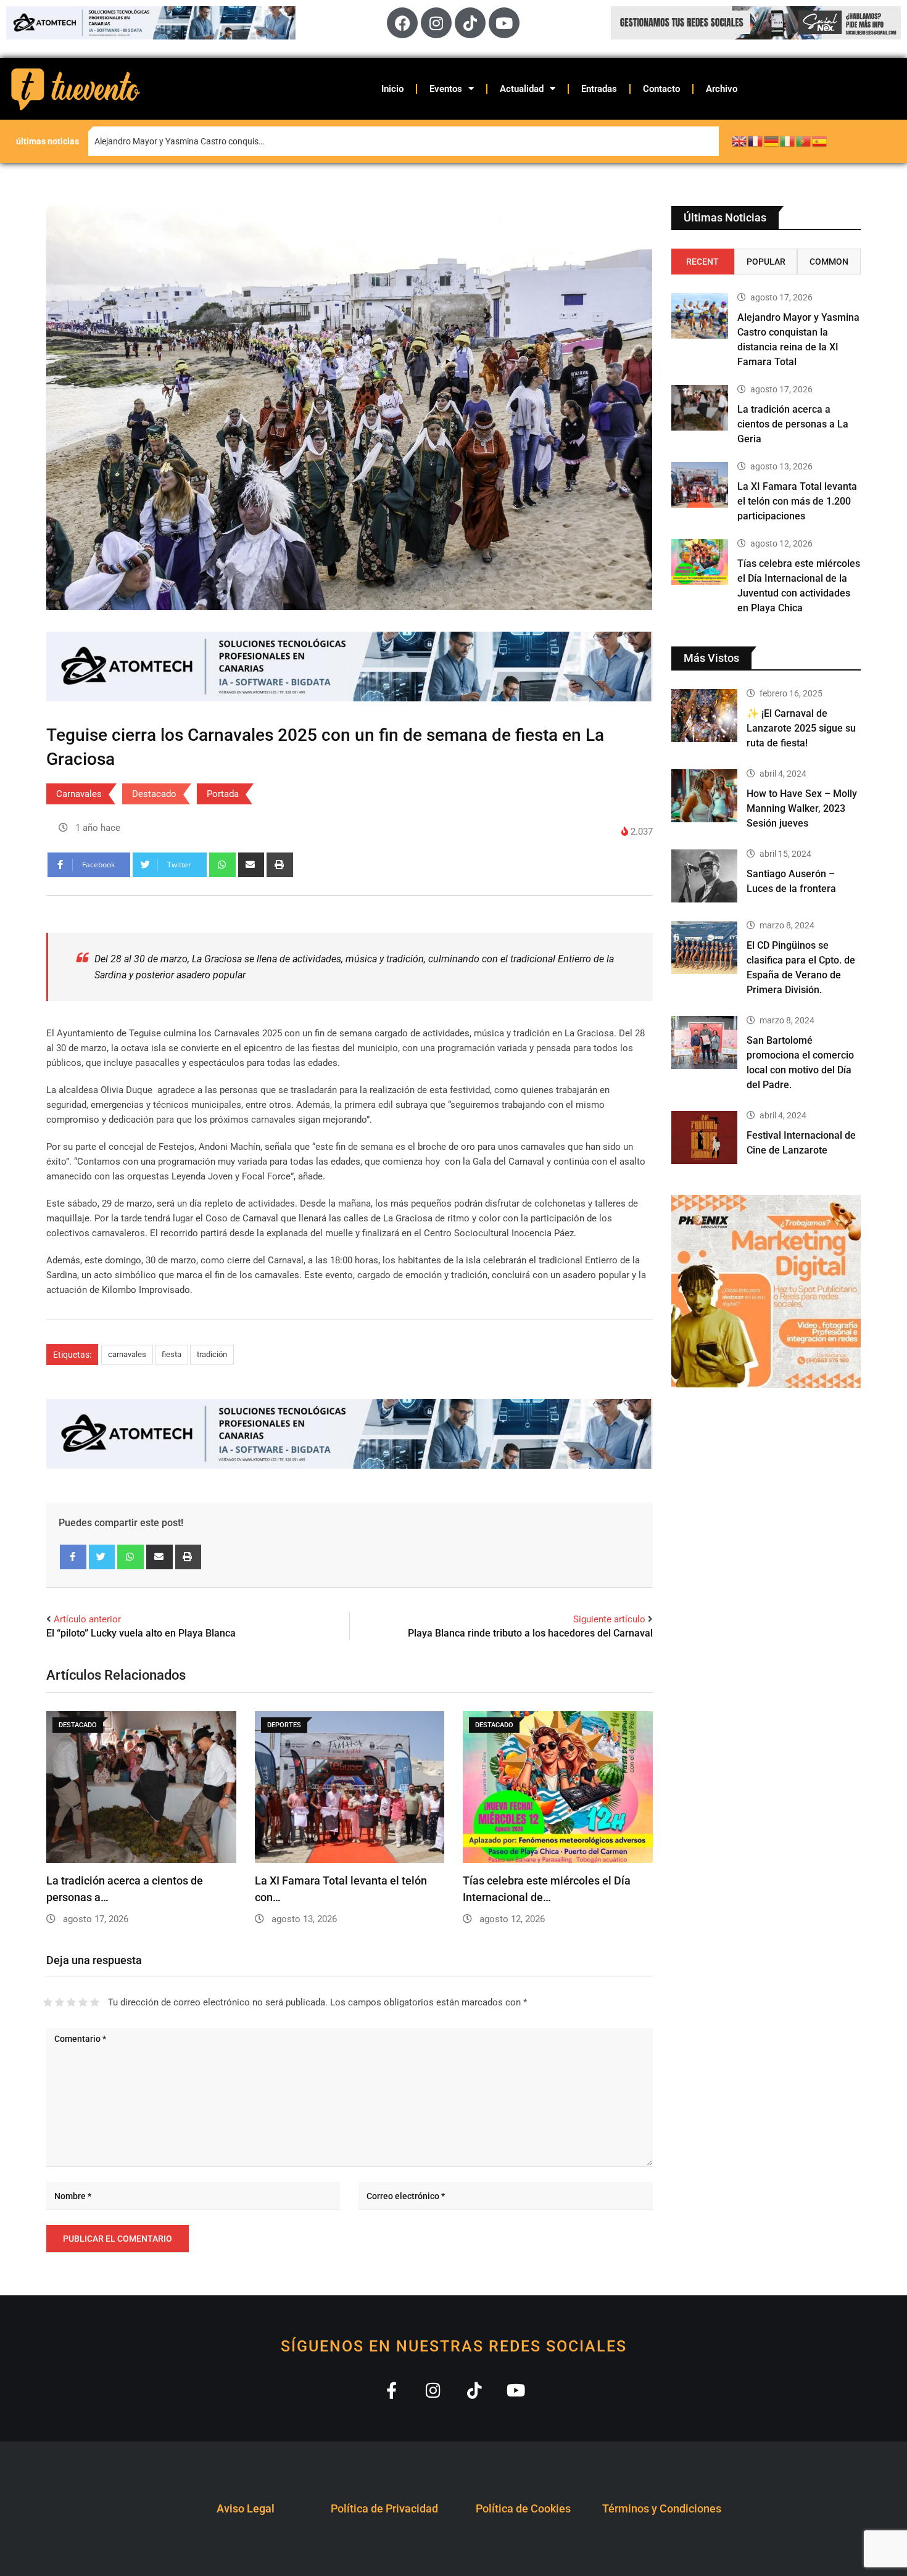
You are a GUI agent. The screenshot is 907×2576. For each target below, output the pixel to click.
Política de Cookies (523, 2508)
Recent (702, 262)
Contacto (661, 89)
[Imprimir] (280, 865)
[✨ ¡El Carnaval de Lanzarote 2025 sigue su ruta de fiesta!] (705, 716)
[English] (740, 141)
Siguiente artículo (609, 1619)
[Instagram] (436, 23)
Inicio (392, 89)
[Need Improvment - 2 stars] (60, 2002)
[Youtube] (504, 23)
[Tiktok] (470, 23)
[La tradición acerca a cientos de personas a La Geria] (700, 408)
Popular (766, 262)
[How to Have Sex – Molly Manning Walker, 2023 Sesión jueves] (705, 796)
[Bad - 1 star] (48, 2002)
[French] (756, 141)
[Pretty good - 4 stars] (83, 2002)
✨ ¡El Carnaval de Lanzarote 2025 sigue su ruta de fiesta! (801, 728)
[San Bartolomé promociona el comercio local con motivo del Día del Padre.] (705, 1042)
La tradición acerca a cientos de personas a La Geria (793, 424)
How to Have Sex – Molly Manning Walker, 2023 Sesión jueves (802, 808)
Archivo (722, 89)
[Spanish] (820, 141)
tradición (212, 1354)
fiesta (172, 1354)
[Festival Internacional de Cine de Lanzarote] (705, 1137)
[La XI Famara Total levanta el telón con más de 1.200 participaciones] (700, 485)
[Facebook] (402, 23)
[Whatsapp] (222, 865)
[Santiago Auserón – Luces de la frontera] (705, 876)
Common (829, 262)
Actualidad (522, 89)
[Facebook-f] (391, 2390)
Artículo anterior (87, 1619)
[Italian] (788, 141)
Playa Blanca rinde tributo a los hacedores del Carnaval (530, 1633)
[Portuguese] (804, 141)
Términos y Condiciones (662, 2508)
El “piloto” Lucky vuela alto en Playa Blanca (141, 1633)
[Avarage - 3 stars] (71, 2002)
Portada (223, 794)
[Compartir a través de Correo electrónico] (251, 865)
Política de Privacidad (384, 2508)
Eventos (446, 89)
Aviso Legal (246, 2508)
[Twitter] (102, 1557)
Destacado (154, 794)
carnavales (127, 1354)
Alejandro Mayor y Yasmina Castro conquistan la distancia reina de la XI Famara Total (258, 141)
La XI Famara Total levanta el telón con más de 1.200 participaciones (797, 501)
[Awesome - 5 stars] (95, 2002)
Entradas (599, 89)
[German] (772, 141)
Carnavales (79, 794)
